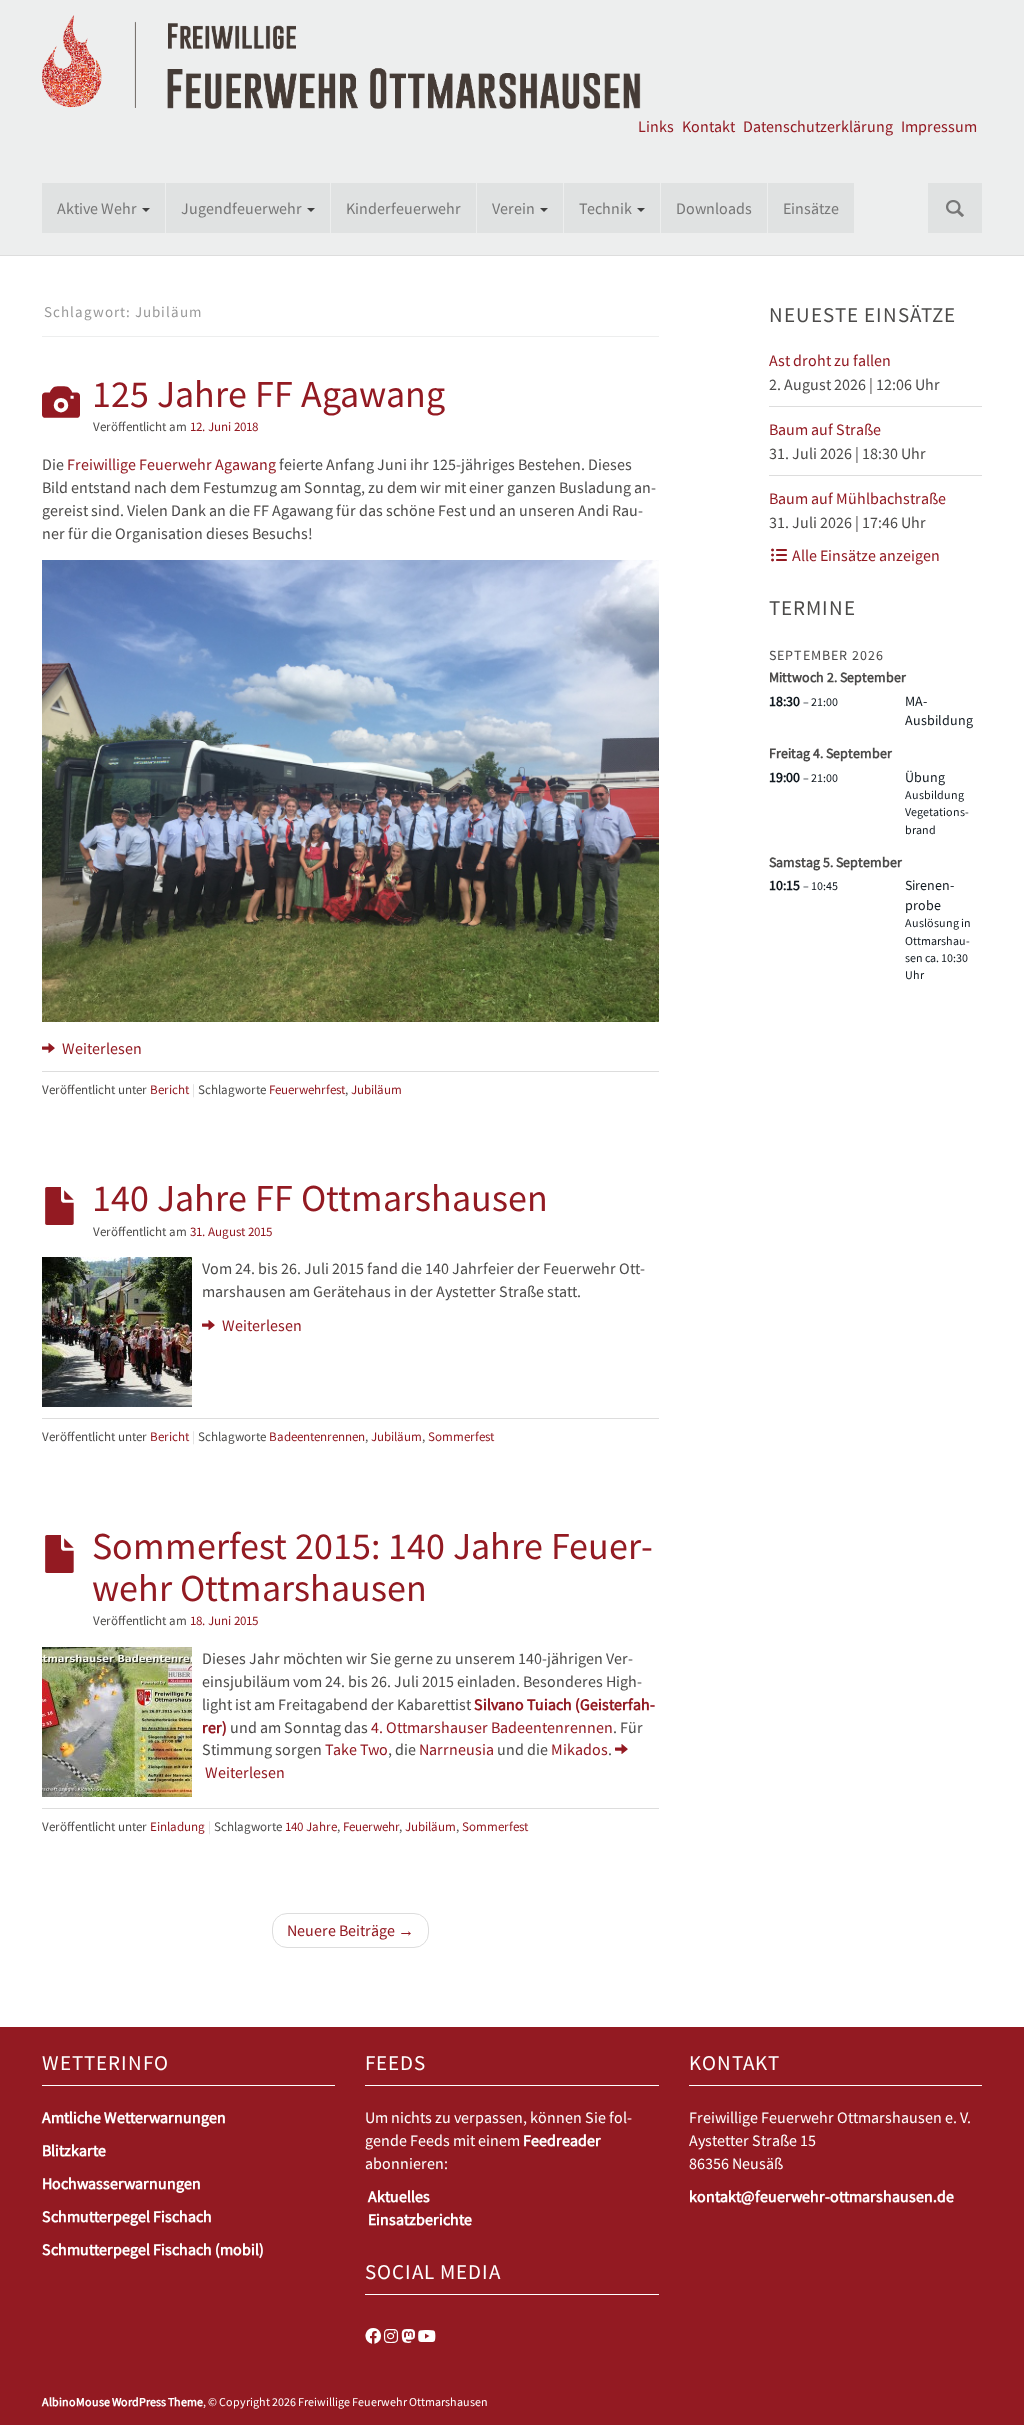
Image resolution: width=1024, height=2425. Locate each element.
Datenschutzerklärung (818, 126)
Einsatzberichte (420, 2219)
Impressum (939, 126)
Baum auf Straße (825, 429)
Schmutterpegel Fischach (127, 2216)
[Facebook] (373, 2336)
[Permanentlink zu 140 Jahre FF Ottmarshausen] (117, 1330)
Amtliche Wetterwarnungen (134, 2117)
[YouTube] (427, 2336)
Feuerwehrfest (307, 1089)
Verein (515, 208)
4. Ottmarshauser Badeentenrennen (492, 1727)
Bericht (169, 1089)
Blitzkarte (74, 2150)
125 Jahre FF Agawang (268, 393)
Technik (607, 208)
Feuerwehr (371, 1826)
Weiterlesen (100, 1048)
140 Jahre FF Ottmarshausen (320, 1197)
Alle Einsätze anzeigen (864, 555)
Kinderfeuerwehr (403, 208)
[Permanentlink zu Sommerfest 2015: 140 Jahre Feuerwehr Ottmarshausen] (117, 1720)
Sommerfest (461, 1436)
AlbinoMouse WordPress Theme (122, 2401)
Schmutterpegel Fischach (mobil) (153, 2249)
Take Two (356, 1749)
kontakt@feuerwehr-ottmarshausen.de (821, 2196)
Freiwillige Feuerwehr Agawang (171, 464)
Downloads (714, 208)
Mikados (579, 1749)
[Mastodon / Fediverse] (408, 2336)
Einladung (177, 1826)
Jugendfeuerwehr (243, 208)
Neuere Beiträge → (350, 1930)
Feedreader (562, 2140)
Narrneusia (456, 1749)
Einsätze (811, 208)
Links (656, 126)
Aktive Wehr (98, 208)
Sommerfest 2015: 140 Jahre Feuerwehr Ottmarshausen (372, 1566)
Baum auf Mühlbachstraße (857, 498)
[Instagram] (391, 2336)
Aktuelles (399, 2196)
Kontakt (708, 126)
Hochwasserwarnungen (121, 2183)
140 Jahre (311, 1826)
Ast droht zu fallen (830, 360)
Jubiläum (376, 1089)
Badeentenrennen (317, 1436)
